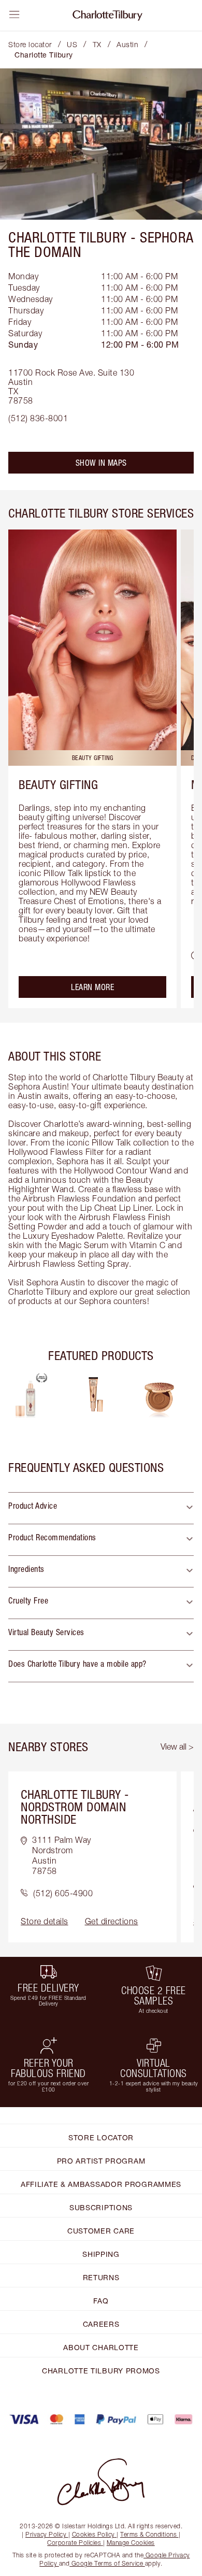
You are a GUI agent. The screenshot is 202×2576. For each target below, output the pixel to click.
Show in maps (101, 463)
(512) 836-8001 (38, 418)
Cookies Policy (93, 2534)
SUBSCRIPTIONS (101, 2207)
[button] (101, 1508)
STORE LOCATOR (101, 2137)
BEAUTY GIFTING (58, 784)
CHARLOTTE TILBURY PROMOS (101, 2371)
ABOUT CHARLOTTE (101, 2347)
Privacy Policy (46, 2534)
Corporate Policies (74, 2543)
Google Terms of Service (107, 2563)
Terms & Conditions (148, 2534)
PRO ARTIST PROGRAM (101, 2161)
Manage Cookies (131, 2543)
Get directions (112, 1921)
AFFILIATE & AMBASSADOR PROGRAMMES (101, 2184)
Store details (45, 1921)
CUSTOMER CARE (101, 2231)
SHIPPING (101, 2254)
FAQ (101, 2301)
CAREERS (101, 2324)
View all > (177, 1747)
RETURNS (101, 2277)
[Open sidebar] (15, 15)
